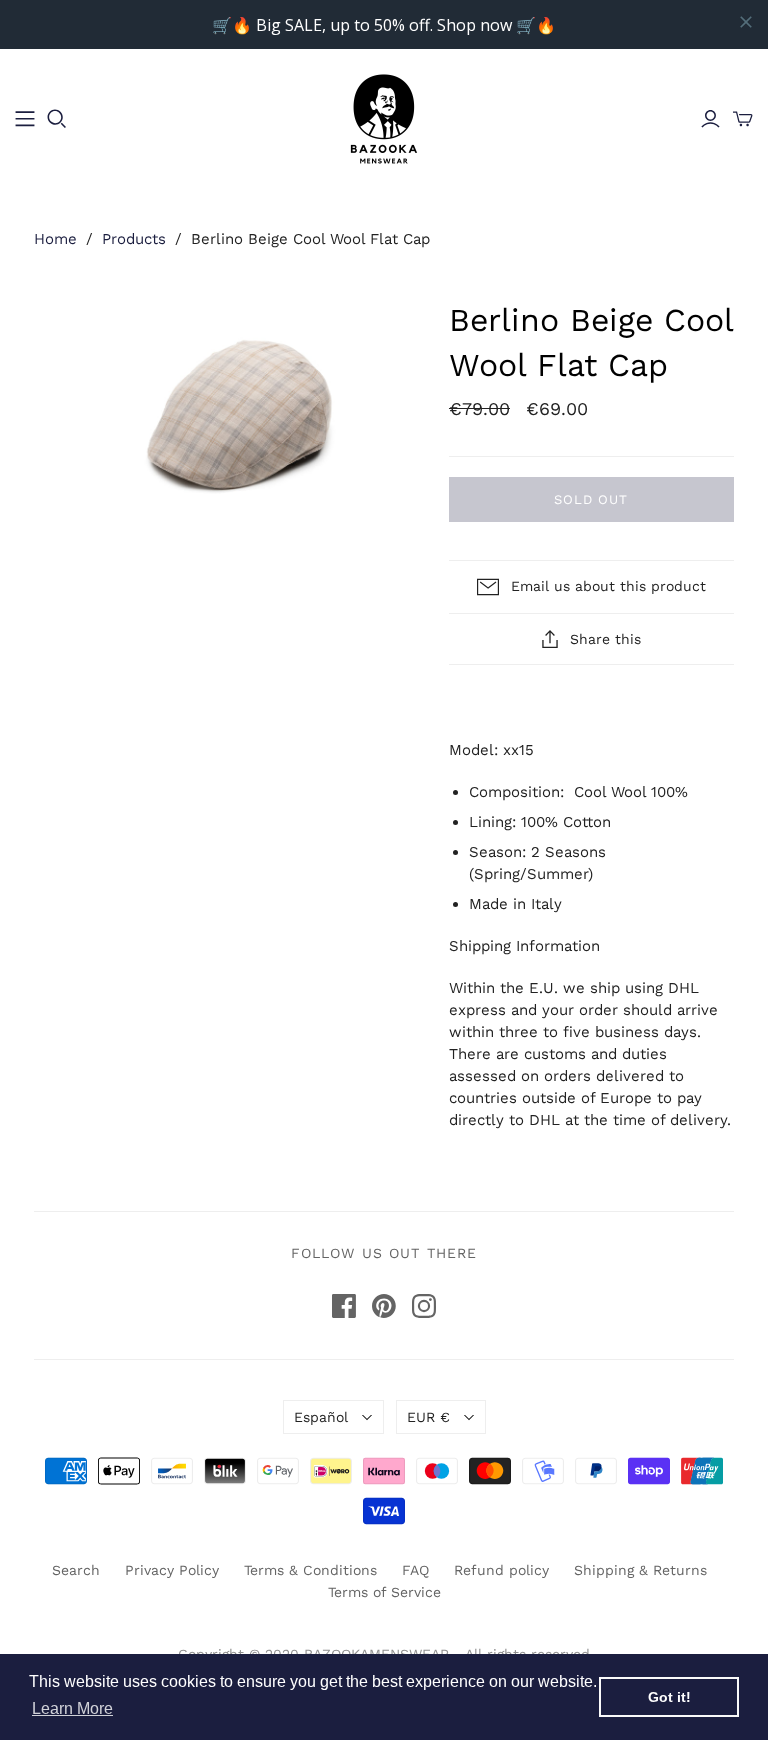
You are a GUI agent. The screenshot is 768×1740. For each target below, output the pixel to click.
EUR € (428, 1417)
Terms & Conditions (310, 1570)
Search (76, 1570)
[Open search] (57, 119)
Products (134, 239)
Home (55, 239)
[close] (746, 22)
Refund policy (501, 1570)
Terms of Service (384, 1592)
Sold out (591, 499)
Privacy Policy (172, 1570)
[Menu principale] (25, 119)
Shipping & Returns (640, 1570)
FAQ (415, 1570)
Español (321, 1417)
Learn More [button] (72, 1708)
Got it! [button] (669, 1697)
